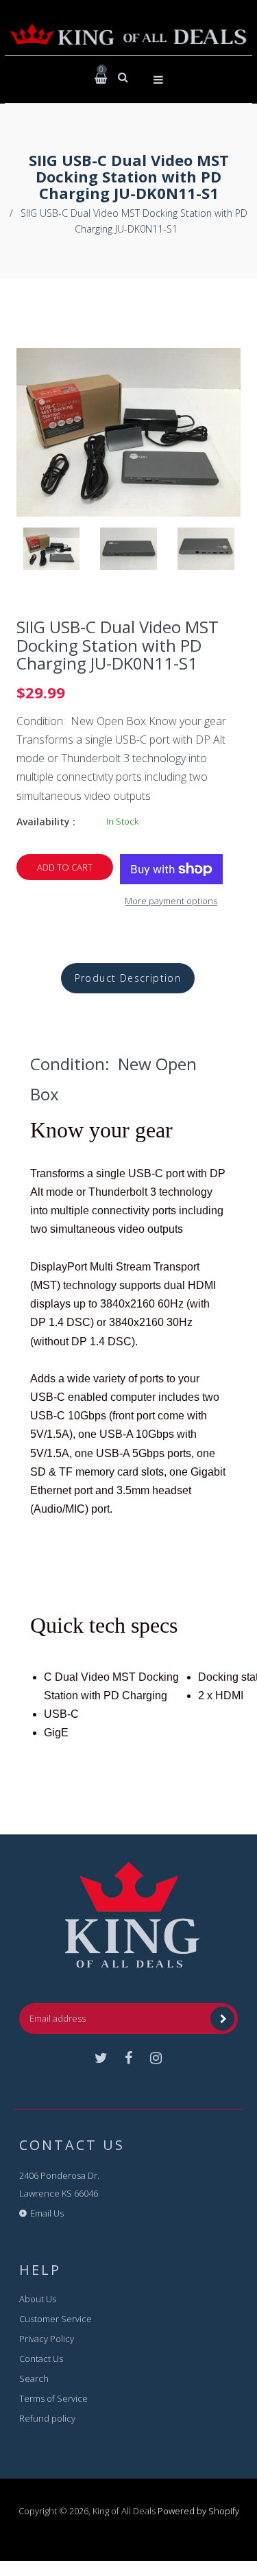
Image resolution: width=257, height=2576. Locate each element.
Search (34, 2378)
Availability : (46, 822)
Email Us (47, 2213)
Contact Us (41, 2359)
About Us (38, 2299)
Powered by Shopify (198, 2511)
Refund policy (47, 2418)
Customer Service (56, 2319)
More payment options (171, 901)
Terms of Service (53, 2398)
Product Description (128, 978)
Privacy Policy (47, 2339)
